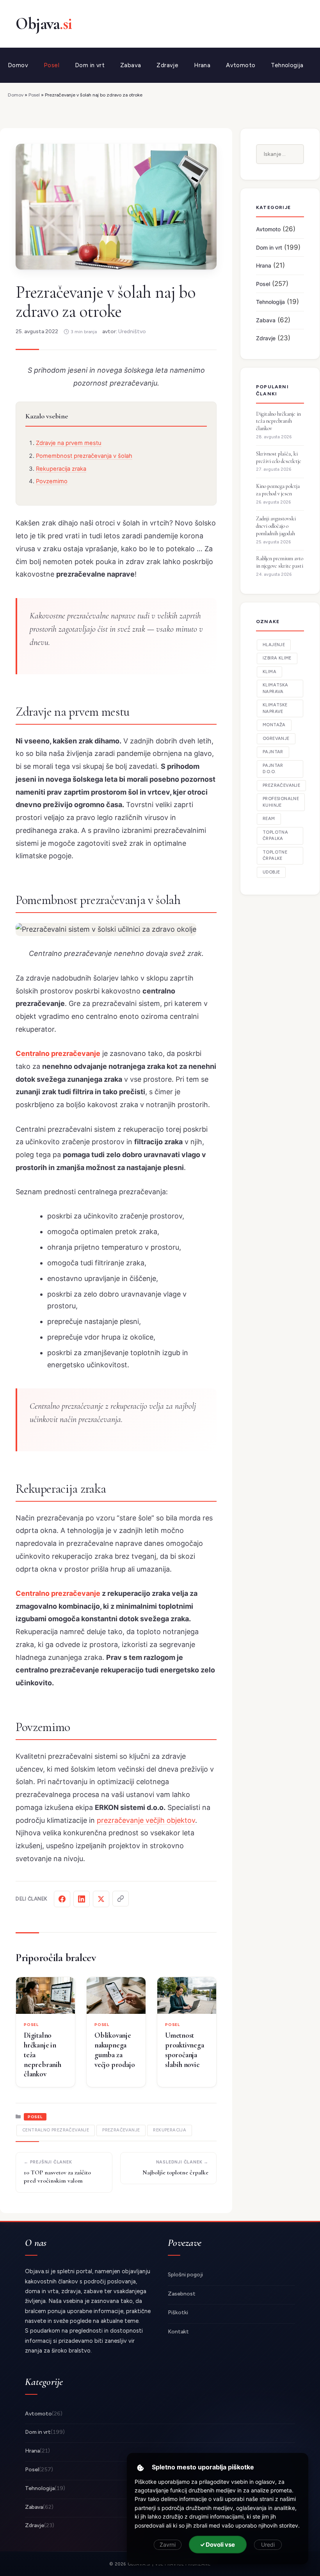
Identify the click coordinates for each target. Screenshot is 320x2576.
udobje (271, 872)
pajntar (273, 752)
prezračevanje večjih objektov (146, 1820)
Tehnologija (287, 65)
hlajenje (274, 645)
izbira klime (277, 658)
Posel (52, 65)
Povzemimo (52, 481)
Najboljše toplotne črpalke (175, 2172)
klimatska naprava (276, 688)
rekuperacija (170, 2130)
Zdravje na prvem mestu (69, 443)
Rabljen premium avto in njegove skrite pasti (280, 562)
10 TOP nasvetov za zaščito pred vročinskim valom (57, 2177)
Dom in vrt (90, 65)
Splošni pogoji (185, 2275)
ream (269, 819)
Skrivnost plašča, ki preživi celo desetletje (279, 457)
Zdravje (167, 65)
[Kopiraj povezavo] (121, 1899)
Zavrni (168, 2545)
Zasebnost (182, 2294)
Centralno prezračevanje (58, 1053)
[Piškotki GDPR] (140, 2468)
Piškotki (178, 2313)
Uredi (268, 2545)
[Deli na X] (101, 1899)
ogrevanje (276, 739)
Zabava (131, 65)
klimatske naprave (275, 708)
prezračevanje (121, 2130)
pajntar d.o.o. (273, 769)
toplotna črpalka (275, 836)
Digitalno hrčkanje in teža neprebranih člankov (43, 2054)
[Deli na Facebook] (62, 1899)
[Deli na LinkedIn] (82, 1899)
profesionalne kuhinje (281, 802)
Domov (18, 65)
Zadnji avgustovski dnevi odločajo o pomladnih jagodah (276, 526)
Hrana (202, 65)
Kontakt (178, 2332)
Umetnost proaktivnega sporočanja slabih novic (185, 2050)
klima (269, 672)
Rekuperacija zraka (61, 469)
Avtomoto (241, 65)
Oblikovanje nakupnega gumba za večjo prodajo (115, 2050)
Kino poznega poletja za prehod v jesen (278, 490)
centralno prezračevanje (56, 2130)
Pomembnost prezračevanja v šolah (84, 456)
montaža (274, 725)
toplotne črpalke (275, 856)
